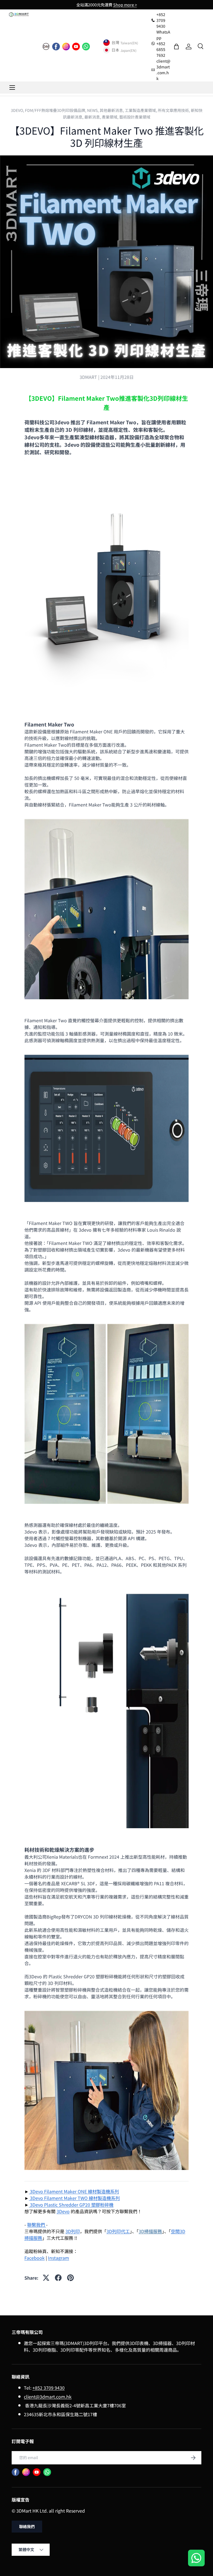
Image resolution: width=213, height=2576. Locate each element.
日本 (115, 50)
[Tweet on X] (46, 2278)
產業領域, (111, 117)
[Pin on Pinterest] (70, 2278)
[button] (176, 47)
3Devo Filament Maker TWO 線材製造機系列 (75, 2198)
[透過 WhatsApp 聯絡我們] (196, 2559)
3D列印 (73, 2231)
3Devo (63, 2211)
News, (93, 110)
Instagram (59, 2258)
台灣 (115, 43)
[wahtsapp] (47, 2472)
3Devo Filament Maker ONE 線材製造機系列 (74, 2191)
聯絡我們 (27, 2526)
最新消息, (93, 117)
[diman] (46, 47)
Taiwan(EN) (129, 43)
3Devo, (18, 110)
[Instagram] (66, 47)
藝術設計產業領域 (135, 117)
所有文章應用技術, (174, 110)
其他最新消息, (112, 110)
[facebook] (56, 47)
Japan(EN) (128, 50)
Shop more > (125, 5)
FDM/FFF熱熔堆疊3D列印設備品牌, (56, 110)
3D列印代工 (118, 2231)
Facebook (35, 2258)
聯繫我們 (37, 2225)
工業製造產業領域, (141, 110)
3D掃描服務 (150, 2231)
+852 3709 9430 (49, 2388)
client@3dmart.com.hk (48, 2397)
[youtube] (76, 47)
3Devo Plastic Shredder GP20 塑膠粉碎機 (72, 2205)
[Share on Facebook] (58, 2278)
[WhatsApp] (86, 47)
